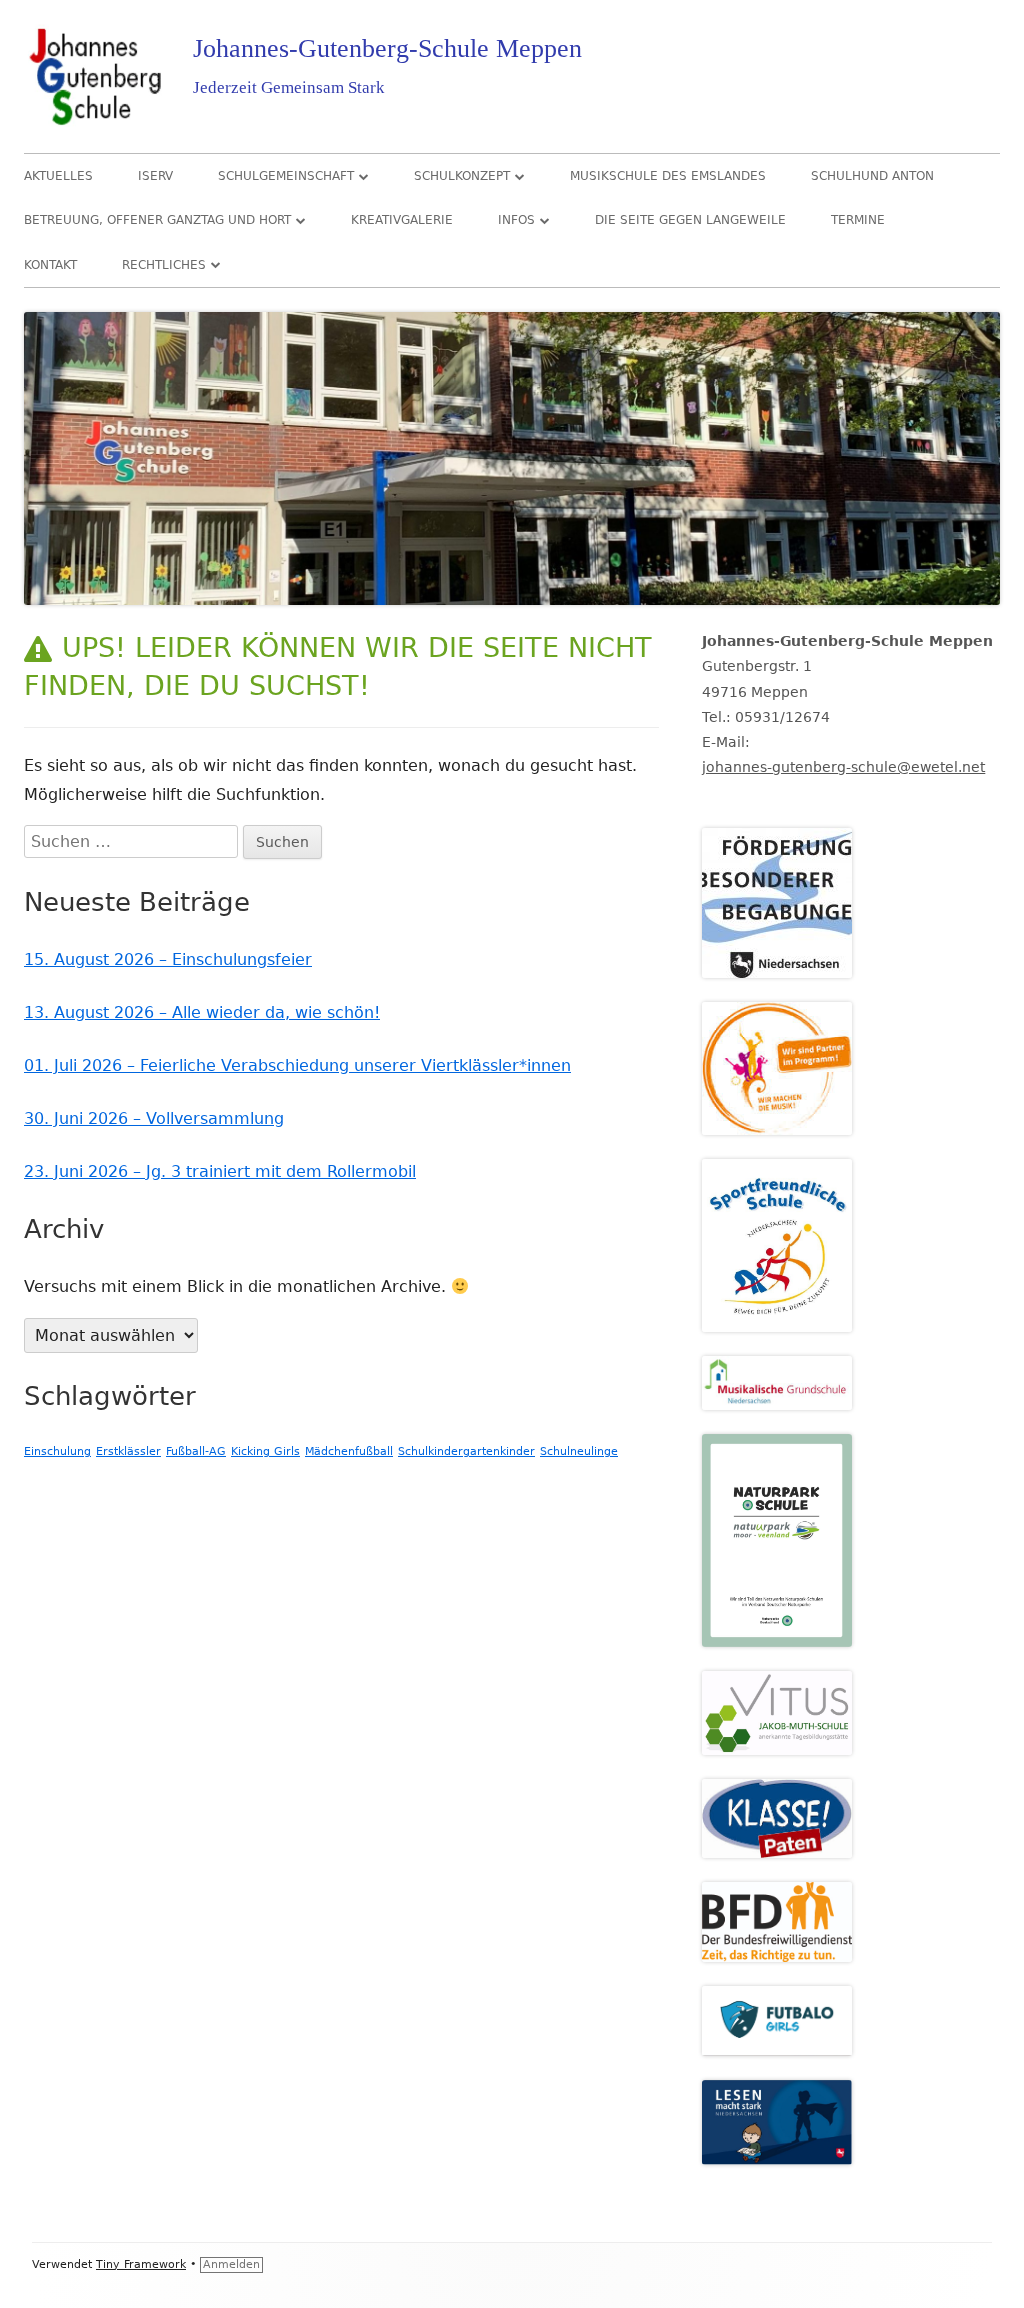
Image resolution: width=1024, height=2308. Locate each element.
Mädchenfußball (349, 1451)
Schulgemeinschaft (286, 176)
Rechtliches (164, 265)
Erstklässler (128, 1451)
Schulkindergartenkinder (466, 1451)
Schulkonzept (462, 176)
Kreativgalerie (402, 220)
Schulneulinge (579, 1451)
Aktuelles (58, 176)
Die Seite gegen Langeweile (690, 220)
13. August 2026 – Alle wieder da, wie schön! (202, 1012)
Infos (516, 220)
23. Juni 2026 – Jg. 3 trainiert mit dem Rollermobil (220, 1171)
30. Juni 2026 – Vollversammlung (154, 1118)
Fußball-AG (196, 1451)
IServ (155, 176)
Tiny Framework (141, 2264)
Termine (858, 220)
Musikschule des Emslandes (668, 176)
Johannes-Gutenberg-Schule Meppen (387, 48)
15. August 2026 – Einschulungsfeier (168, 959)
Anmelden (231, 2264)
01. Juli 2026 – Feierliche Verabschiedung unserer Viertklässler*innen (297, 1065)
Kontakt (50, 265)
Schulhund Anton (872, 176)
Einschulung (57, 1451)
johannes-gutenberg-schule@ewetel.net (843, 767)
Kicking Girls (265, 1451)
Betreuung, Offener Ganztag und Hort (157, 220)
